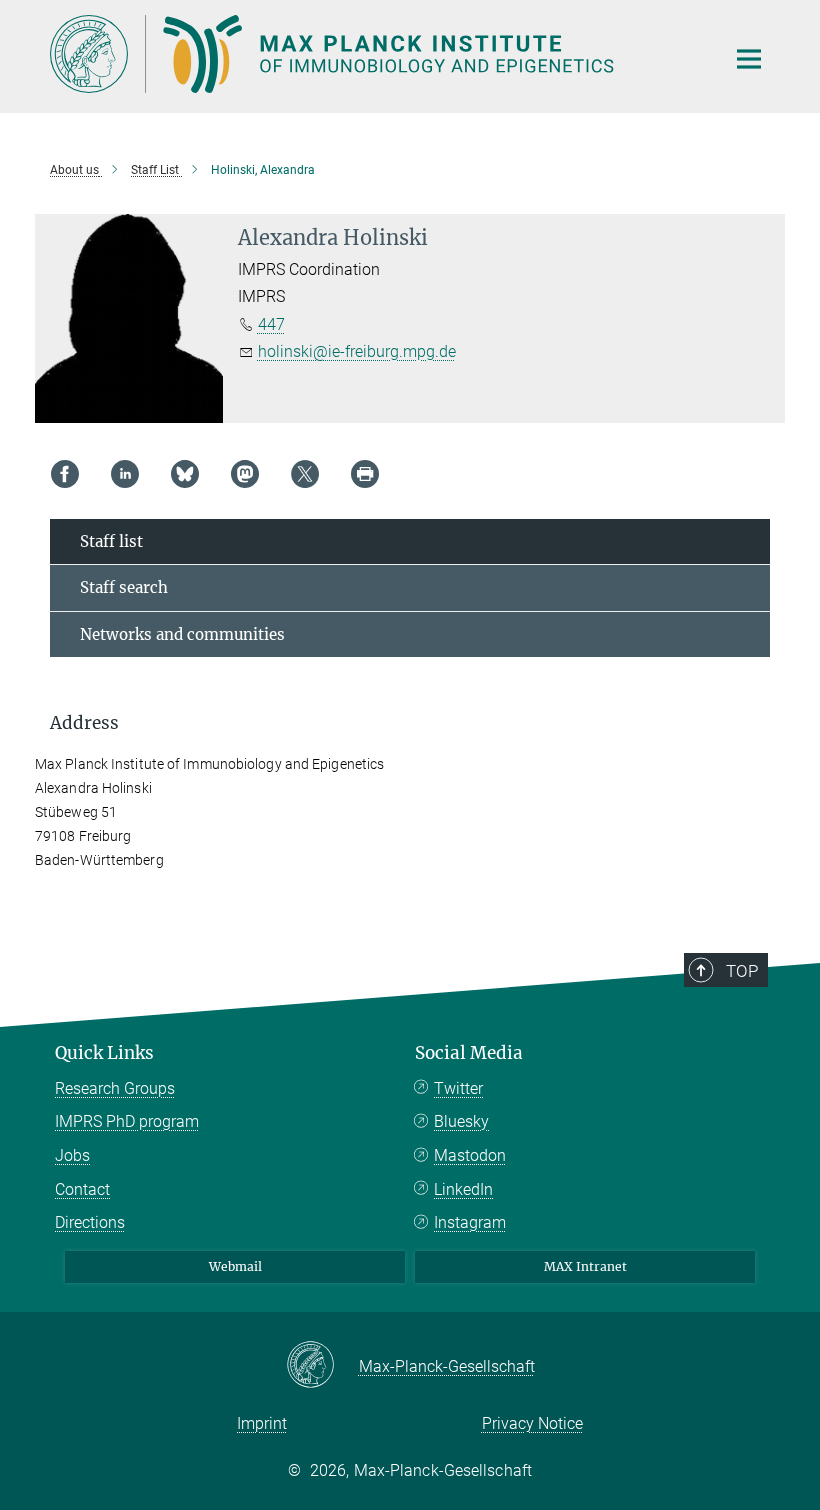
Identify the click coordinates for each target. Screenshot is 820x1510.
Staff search (124, 587)
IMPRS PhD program (127, 1121)
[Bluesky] (185, 474)
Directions (90, 1222)
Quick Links (104, 1053)
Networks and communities (182, 634)
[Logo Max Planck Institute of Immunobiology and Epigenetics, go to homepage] (375, 54)
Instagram (470, 1222)
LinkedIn (463, 1189)
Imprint (262, 1423)
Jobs (72, 1155)
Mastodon (470, 1155)
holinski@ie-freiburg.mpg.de (357, 351)
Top (742, 971)
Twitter (458, 1088)
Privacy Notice (532, 1423)
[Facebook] (65, 474)
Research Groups (115, 1088)
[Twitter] (305, 474)
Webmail (235, 1266)
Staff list (111, 541)
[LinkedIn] (125, 474)
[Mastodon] (245, 474)
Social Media (469, 1053)
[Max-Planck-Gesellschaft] (322, 1366)
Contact (82, 1189)
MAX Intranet (585, 1266)
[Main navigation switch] (749, 59)
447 (271, 324)
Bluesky (461, 1121)
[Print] (365, 474)
